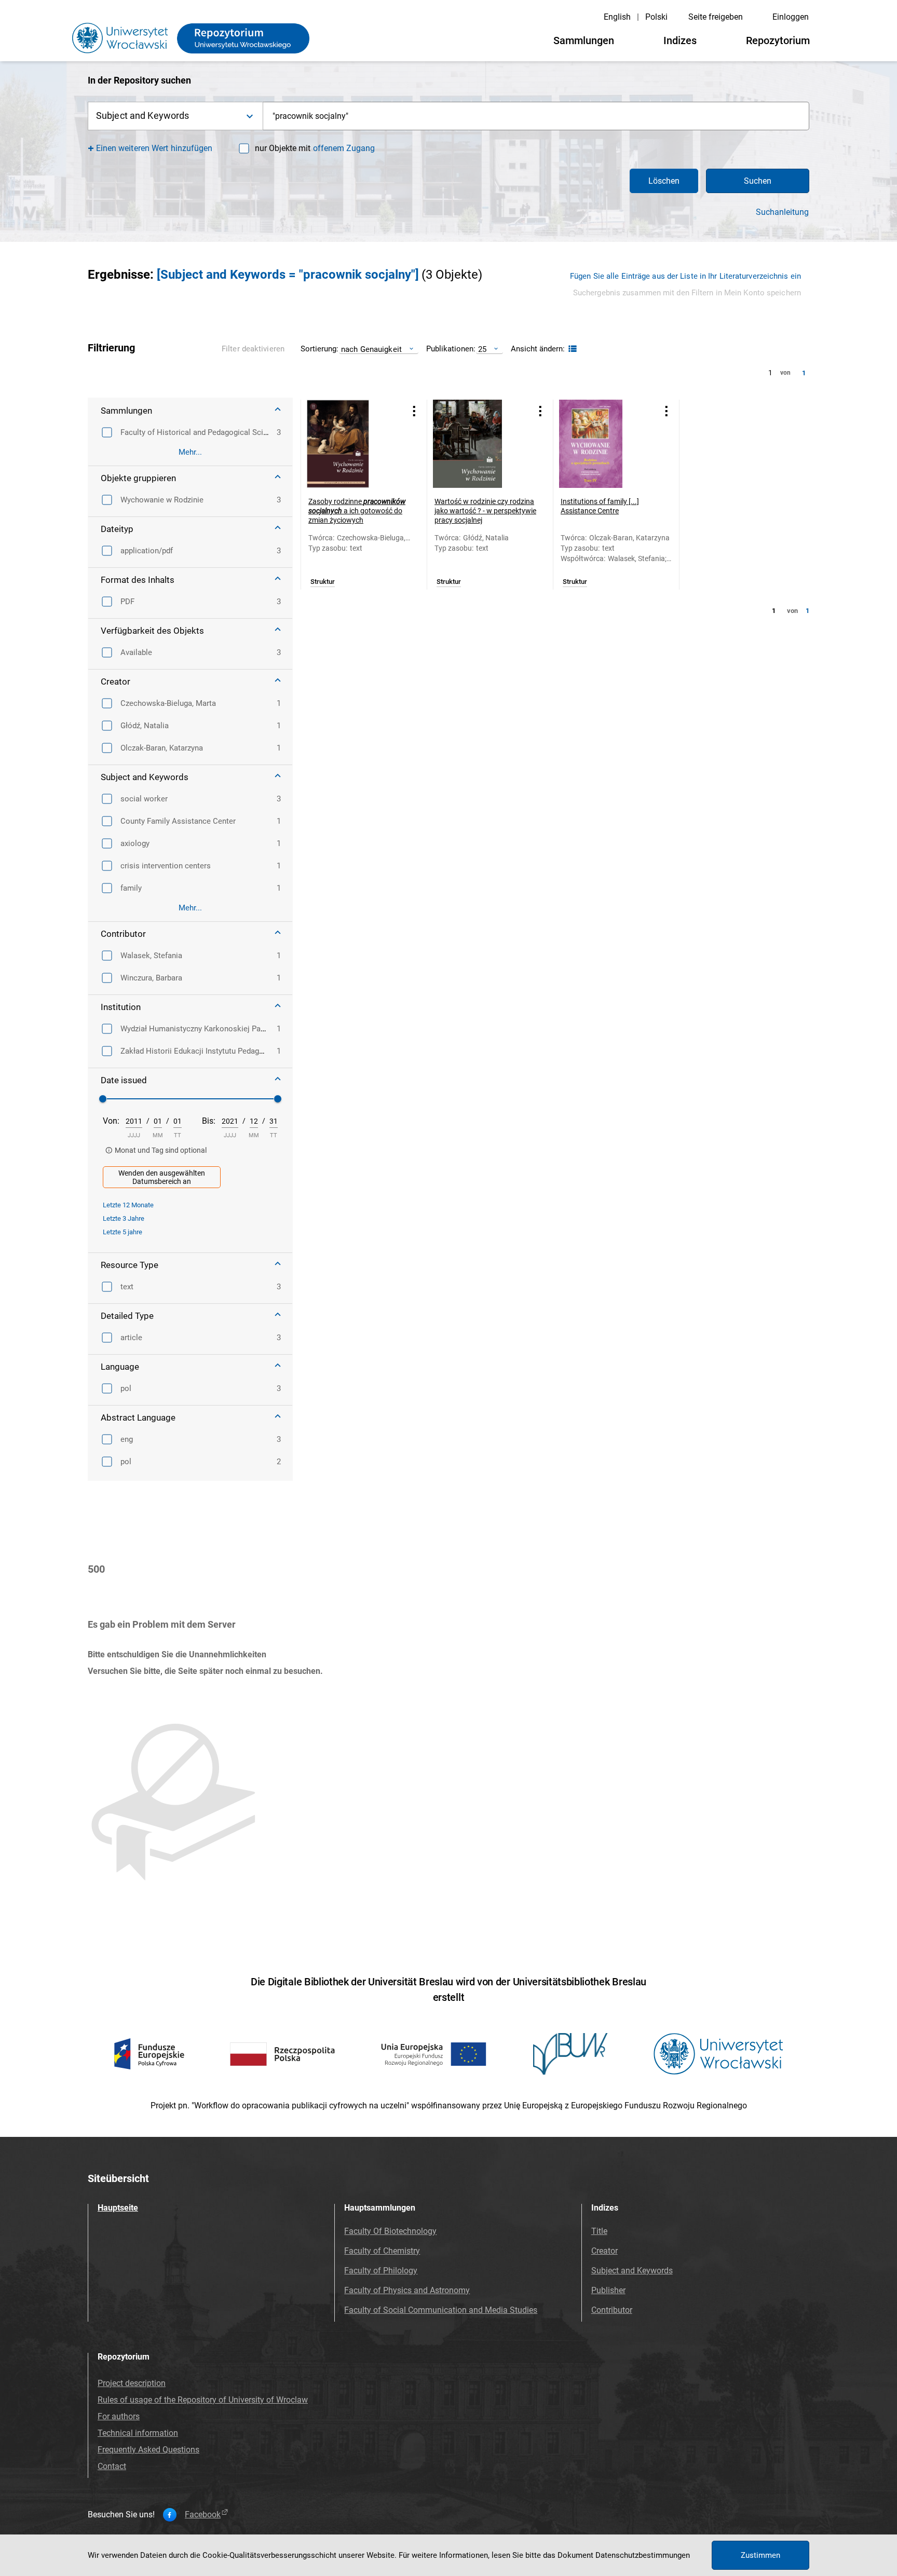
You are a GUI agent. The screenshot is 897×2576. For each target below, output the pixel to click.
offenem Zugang (344, 148)
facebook (203, 2515)
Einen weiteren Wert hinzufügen (154, 148)
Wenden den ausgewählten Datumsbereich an (162, 1177)
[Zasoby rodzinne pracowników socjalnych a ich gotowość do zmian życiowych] (351, 444)
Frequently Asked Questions (148, 2450)
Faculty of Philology (381, 2271)
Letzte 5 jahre (123, 1232)
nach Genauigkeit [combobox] (371, 349)
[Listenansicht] (571, 349)
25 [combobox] (482, 349)
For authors (119, 2416)
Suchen (758, 181)
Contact (112, 2466)
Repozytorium (778, 40)
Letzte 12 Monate (128, 1205)
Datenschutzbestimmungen (643, 2555)
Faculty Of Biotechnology (390, 2231)
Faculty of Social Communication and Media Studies (441, 2310)
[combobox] (536, 116)
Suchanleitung (782, 212)
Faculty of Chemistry (382, 2251)
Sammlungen (584, 40)
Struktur (323, 582)
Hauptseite (118, 2208)
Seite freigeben (716, 17)
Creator (604, 2251)
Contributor (612, 2310)
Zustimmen (760, 2555)
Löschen (664, 181)
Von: (111, 1121)
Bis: (209, 1121)
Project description (132, 2383)
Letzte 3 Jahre (124, 1218)
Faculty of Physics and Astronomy (407, 2290)
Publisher (608, 2290)
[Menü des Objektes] (414, 411)
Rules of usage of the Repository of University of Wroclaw (203, 2400)
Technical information (138, 2433)
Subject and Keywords (632, 2271)
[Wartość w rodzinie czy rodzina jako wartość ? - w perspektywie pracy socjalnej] (477, 444)
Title (599, 2231)
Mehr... (190, 452)
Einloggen (791, 17)
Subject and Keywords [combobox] (142, 115)
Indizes (680, 40)
